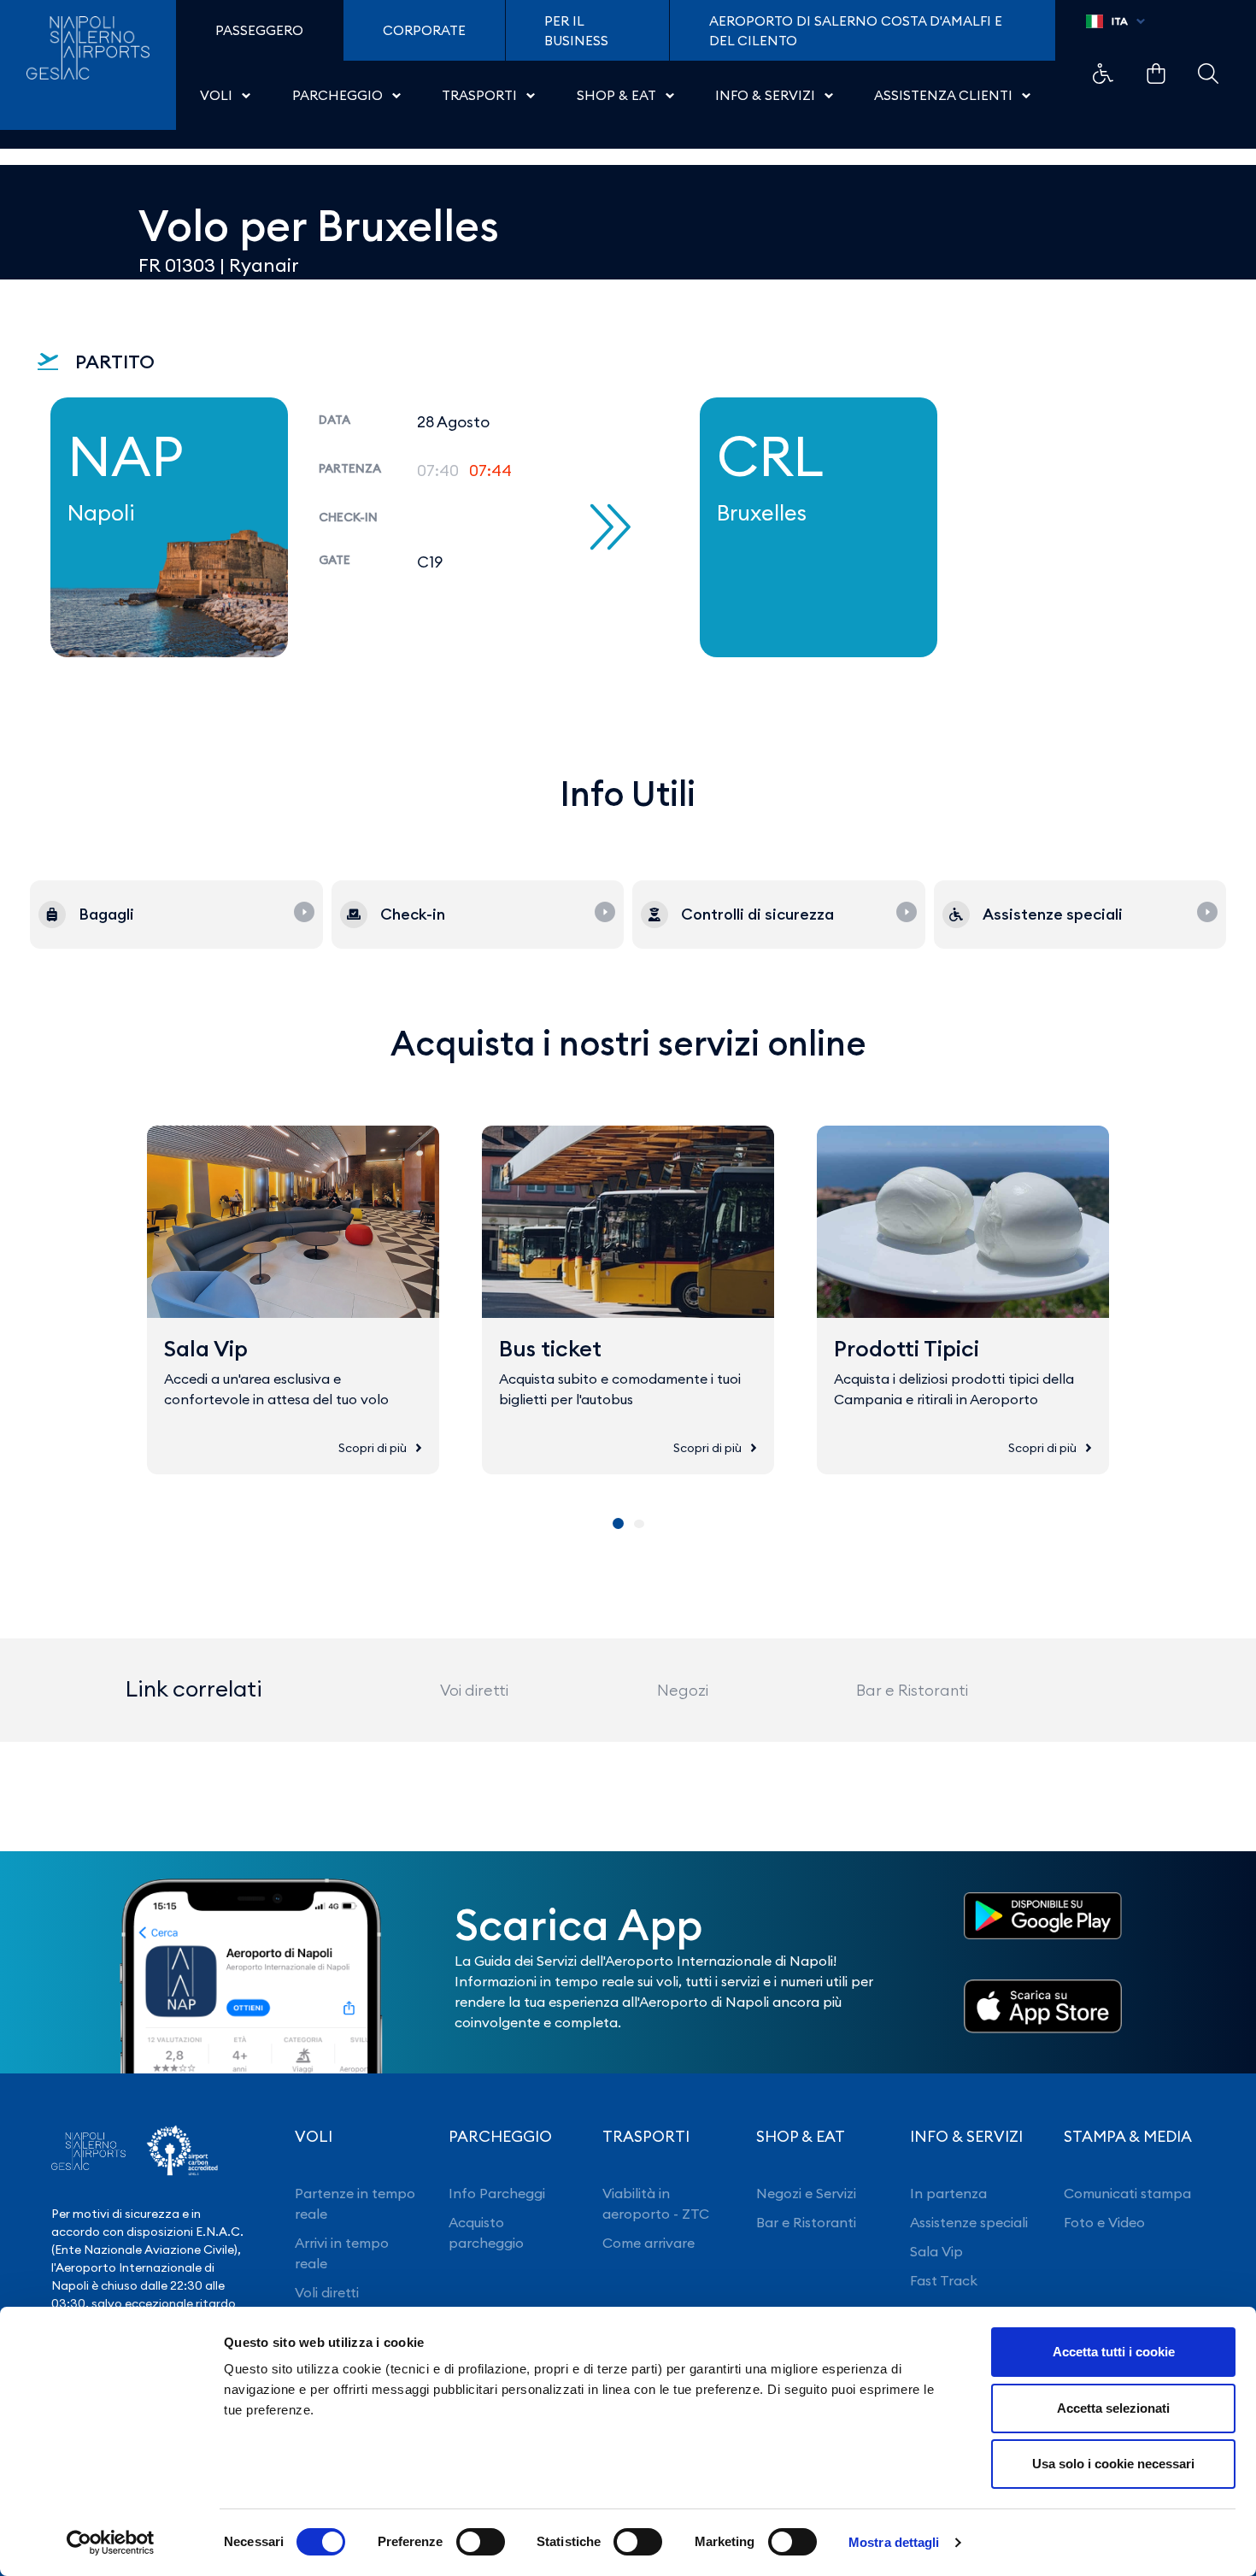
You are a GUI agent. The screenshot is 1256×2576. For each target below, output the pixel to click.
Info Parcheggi (497, 2193)
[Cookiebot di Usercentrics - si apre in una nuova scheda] (111, 2543)
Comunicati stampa (1127, 2193)
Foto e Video (1104, 2222)
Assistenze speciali (969, 2222)
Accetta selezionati (1113, 2408)
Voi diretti (474, 1690)
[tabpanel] (293, 1300)
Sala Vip (936, 2251)
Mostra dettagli (894, 2542)
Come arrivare (649, 2243)
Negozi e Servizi (806, 2193)
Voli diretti (327, 2292)
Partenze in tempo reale (355, 2203)
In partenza (948, 2193)
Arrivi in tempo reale (342, 2253)
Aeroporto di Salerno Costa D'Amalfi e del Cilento (856, 31)
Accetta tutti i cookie (1114, 2352)
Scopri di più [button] (373, 1448)
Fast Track (944, 2280)
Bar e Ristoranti (912, 1690)
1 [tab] (618, 1523)
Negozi (683, 1690)
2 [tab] (639, 1524)
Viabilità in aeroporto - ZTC (656, 2203)
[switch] (481, 2542)
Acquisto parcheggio (486, 2232)
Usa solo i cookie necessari (1113, 2464)
